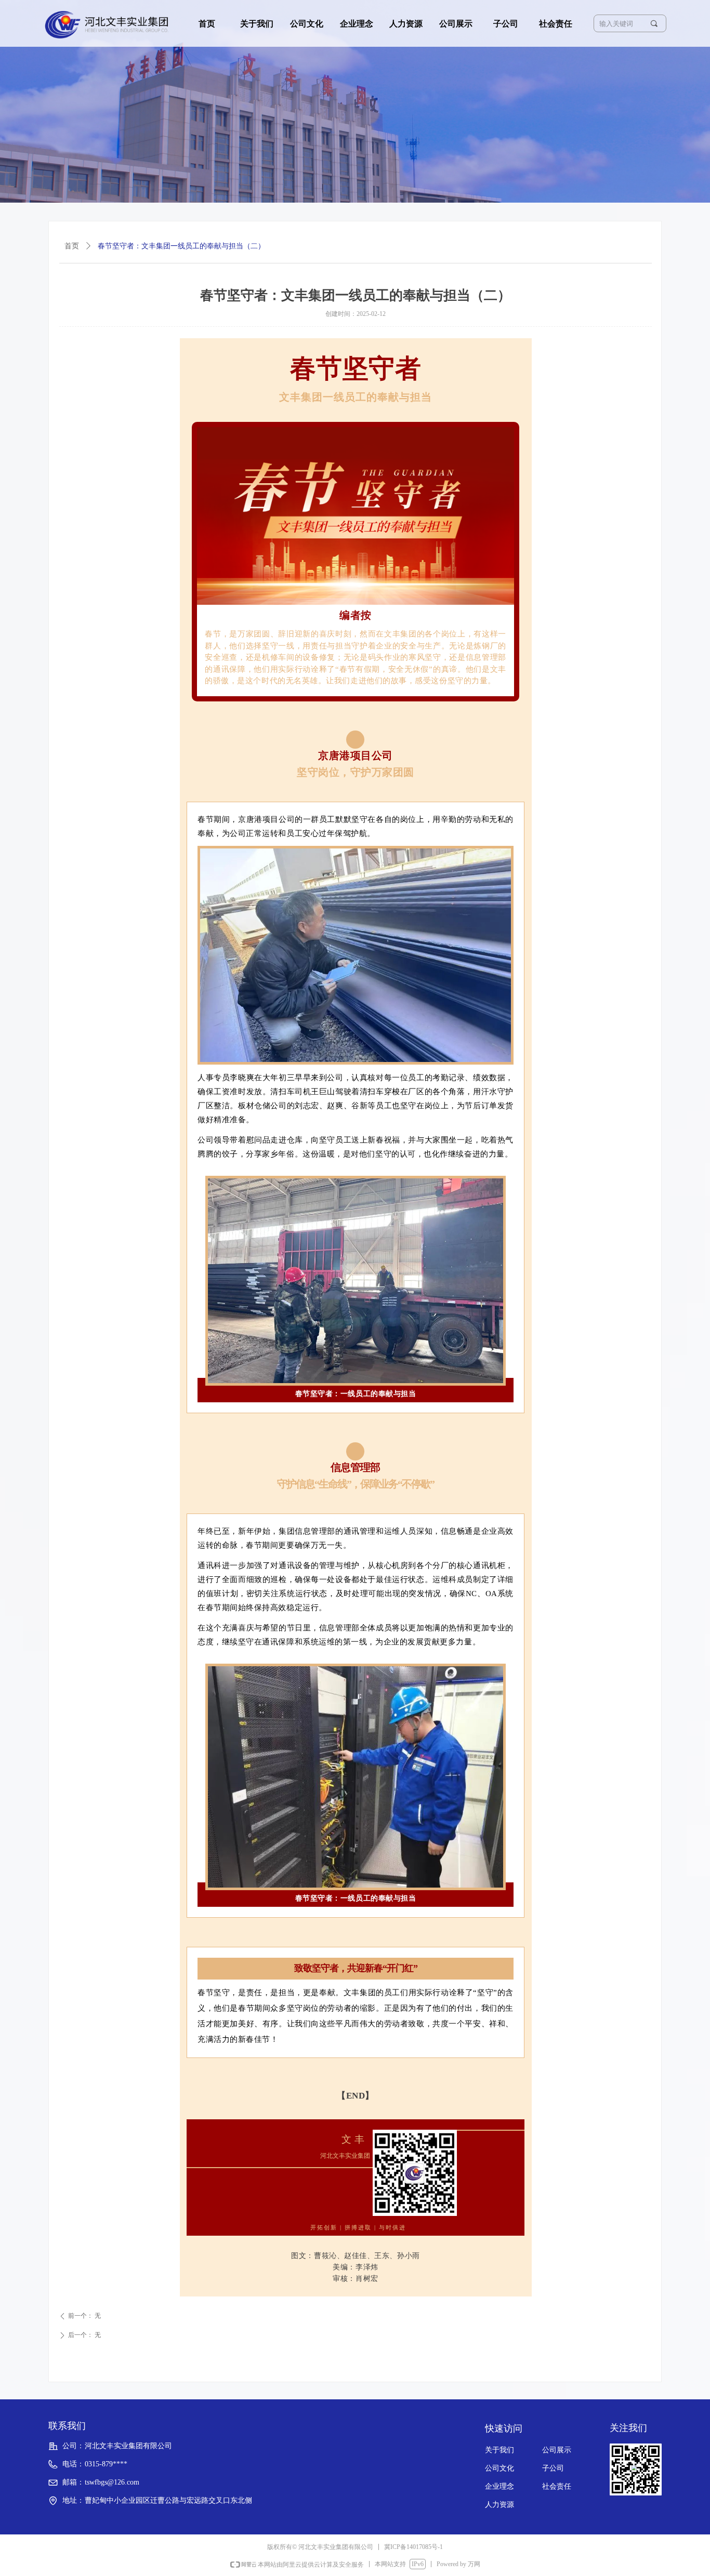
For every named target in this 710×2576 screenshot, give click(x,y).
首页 (72, 246)
